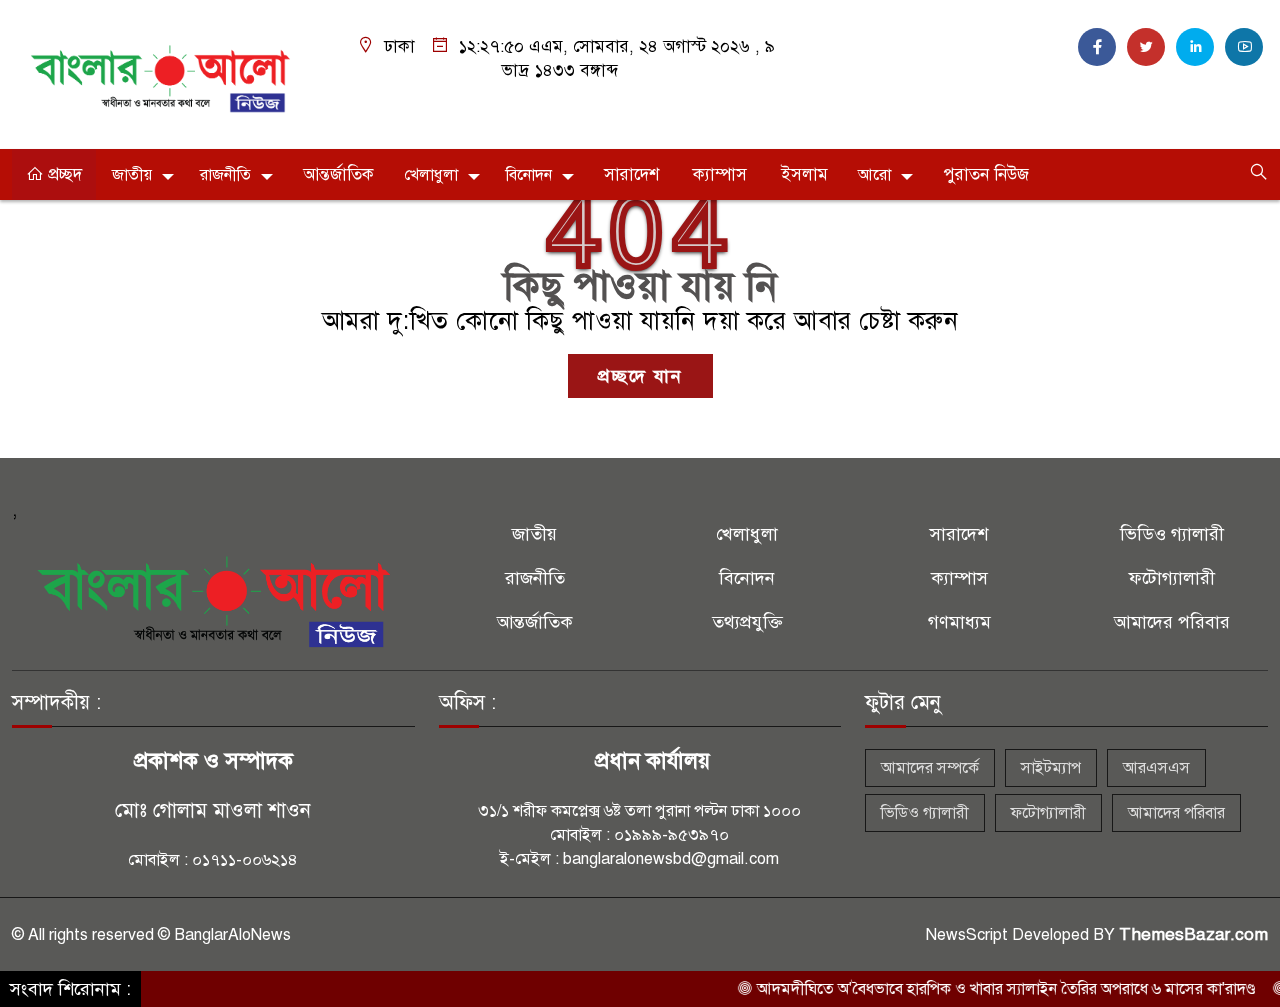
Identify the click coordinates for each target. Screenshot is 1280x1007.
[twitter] (1146, 47)
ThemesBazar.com (1193, 934)
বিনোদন (529, 175)
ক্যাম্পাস (720, 174)
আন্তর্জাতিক (338, 174)
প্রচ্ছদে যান (640, 376)
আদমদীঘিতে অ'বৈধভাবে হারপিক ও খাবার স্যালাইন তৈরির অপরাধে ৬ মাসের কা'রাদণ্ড (987, 989)
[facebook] (1097, 47)
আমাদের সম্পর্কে (930, 768)
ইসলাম (804, 174)
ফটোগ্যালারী (1172, 578)
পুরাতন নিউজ (986, 174)
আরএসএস (1156, 768)
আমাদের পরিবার (1172, 622)
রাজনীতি (225, 175)
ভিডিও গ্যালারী (1172, 534)
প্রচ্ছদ (62, 174)
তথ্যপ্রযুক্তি (747, 622)
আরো (874, 175)
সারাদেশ (631, 174)
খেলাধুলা (431, 175)
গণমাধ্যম (959, 622)
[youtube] (1244, 47)
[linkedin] (1195, 47)
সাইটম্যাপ (1051, 768)
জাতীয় (132, 175)
